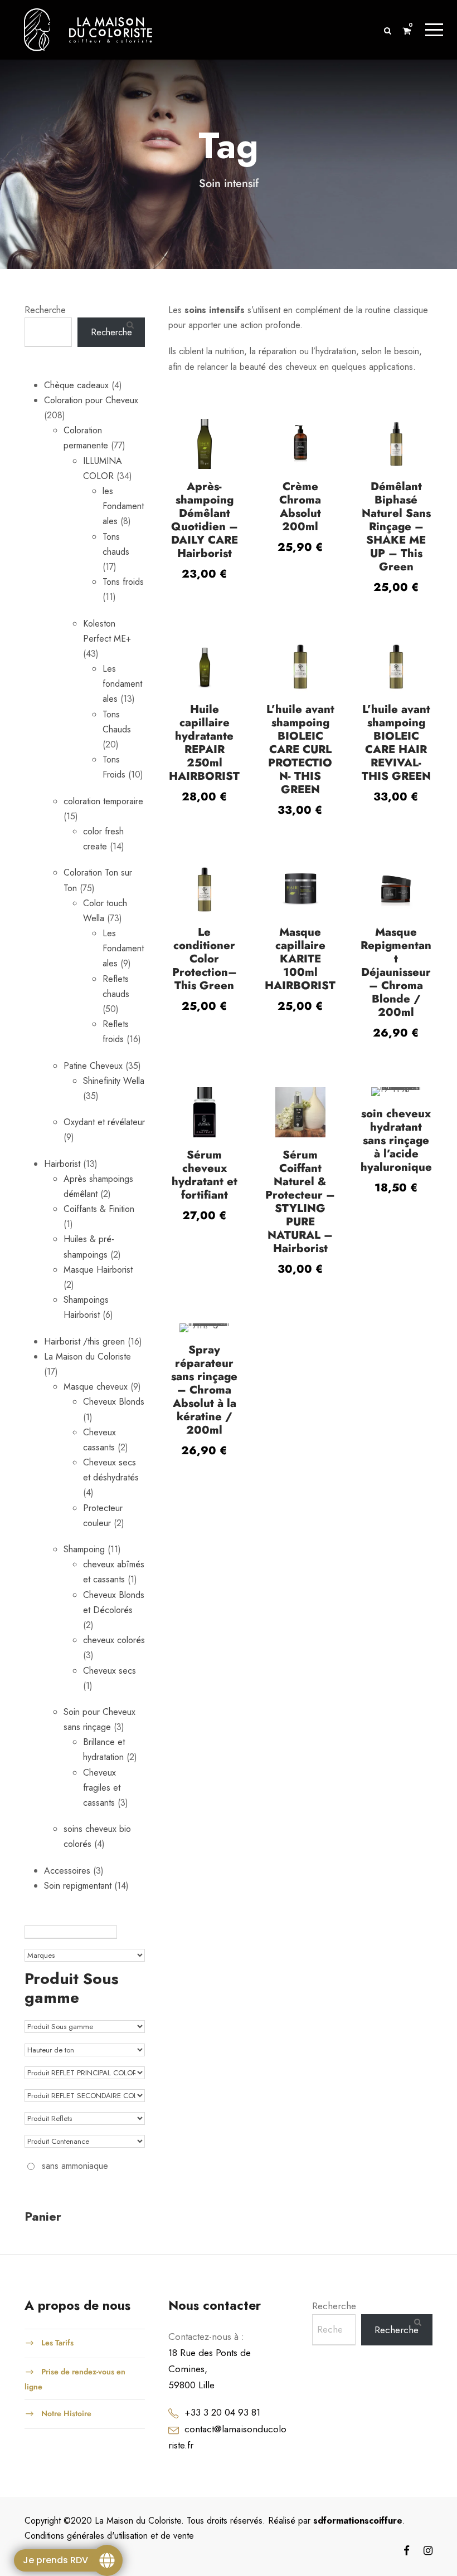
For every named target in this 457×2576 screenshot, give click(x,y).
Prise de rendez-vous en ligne (75, 2379)
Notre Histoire (66, 2413)
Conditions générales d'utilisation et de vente (109, 2536)
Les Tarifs (57, 2342)
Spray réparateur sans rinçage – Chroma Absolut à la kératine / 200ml (204, 1390)
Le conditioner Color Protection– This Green (205, 959)
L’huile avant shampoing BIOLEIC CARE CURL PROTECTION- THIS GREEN (300, 749)
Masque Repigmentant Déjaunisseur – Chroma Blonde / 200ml (396, 972)
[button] (205, 450)
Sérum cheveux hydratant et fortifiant (205, 1175)
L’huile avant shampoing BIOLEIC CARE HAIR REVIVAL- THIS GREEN (396, 743)
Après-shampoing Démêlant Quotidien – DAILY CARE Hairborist (205, 520)
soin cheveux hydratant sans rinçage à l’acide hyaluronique (396, 1140)
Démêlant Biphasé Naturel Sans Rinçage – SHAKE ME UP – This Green (396, 527)
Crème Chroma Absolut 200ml (300, 507)
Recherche (45, 310)
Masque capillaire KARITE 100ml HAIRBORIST (300, 959)
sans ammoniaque (75, 2166)
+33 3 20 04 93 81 (222, 2412)
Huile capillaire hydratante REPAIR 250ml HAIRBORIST (204, 743)
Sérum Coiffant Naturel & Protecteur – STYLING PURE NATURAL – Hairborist (300, 1202)
